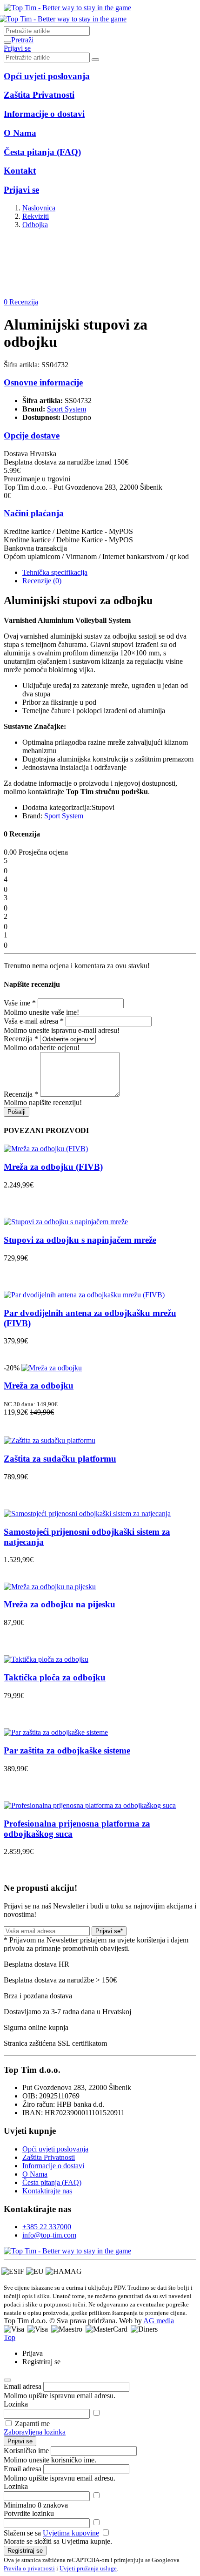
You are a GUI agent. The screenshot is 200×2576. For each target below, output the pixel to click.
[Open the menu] (7, 42)
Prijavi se (20, 2441)
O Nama (35, 2174)
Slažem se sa (51, 2533)
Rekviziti (36, 216)
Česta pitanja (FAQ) (52, 2182)
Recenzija (21, 1039)
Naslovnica (39, 208)
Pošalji (17, 1112)
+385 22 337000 (47, 2227)
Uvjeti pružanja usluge (88, 2568)
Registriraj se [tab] (41, 2362)
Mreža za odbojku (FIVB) (53, 1167)
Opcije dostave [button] (32, 435)
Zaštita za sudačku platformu (60, 1459)
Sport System (67, 409)
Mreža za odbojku (39, 1386)
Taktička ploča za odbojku (55, 1677)
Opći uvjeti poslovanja (55, 2149)
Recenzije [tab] (42, 581)
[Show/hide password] (96, 2413)
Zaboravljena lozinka (35, 2432)
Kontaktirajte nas (47, 2191)
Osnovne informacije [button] (43, 382)
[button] (22, 40)
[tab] (55, 572)
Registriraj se (25, 2551)
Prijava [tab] (33, 2353)
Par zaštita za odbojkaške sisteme (67, 1750)
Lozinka (16, 2404)
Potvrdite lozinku (29, 2513)
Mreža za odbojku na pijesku (60, 1604)
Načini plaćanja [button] (34, 513)
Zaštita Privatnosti (49, 2157)
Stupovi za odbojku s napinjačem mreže (80, 1240)
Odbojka (35, 225)
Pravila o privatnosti (29, 2568)
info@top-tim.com (49, 2235)
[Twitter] (67, 2251)
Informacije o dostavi (53, 2166)
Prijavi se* (109, 1931)
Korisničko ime (26, 2451)
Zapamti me (32, 2424)
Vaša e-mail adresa (34, 1021)
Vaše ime (20, 1003)
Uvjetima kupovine (71, 2533)
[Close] (7, 2380)
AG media (159, 2321)
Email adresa (23, 2386)
